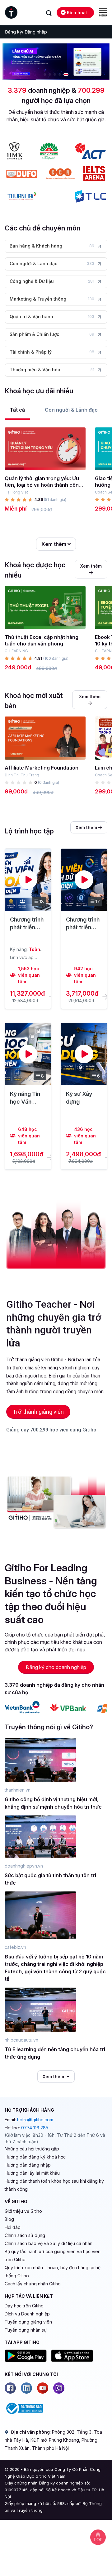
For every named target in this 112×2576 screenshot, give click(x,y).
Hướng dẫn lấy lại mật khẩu (32, 2173)
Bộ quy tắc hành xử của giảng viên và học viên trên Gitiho (53, 2255)
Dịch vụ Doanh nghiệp (27, 2314)
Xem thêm (54, 544)
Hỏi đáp (13, 2227)
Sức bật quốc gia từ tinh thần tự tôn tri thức (50, 1879)
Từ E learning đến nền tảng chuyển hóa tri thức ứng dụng (55, 2053)
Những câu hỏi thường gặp (32, 2149)
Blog (9, 2219)
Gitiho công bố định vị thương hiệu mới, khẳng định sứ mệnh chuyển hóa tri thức (53, 1803)
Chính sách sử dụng (25, 2235)
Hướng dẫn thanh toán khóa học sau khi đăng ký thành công (54, 2185)
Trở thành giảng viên (38, 1412)
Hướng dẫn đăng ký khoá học (35, 2157)
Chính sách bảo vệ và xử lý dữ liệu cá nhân (49, 2243)
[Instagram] (59, 2388)
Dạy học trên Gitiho (24, 2306)
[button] (45, 74)
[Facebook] (10, 2388)
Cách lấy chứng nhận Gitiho (33, 2284)
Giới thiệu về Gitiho (23, 2211)
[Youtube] (43, 2388)
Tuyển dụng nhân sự (26, 2330)
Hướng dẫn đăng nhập (28, 2165)
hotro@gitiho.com (35, 2120)
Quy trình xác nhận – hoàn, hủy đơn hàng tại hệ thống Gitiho (53, 2272)
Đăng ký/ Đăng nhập (26, 32)
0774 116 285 (35, 2128)
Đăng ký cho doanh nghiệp (56, 1667)
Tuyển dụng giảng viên (28, 2322)
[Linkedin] (26, 2388)
